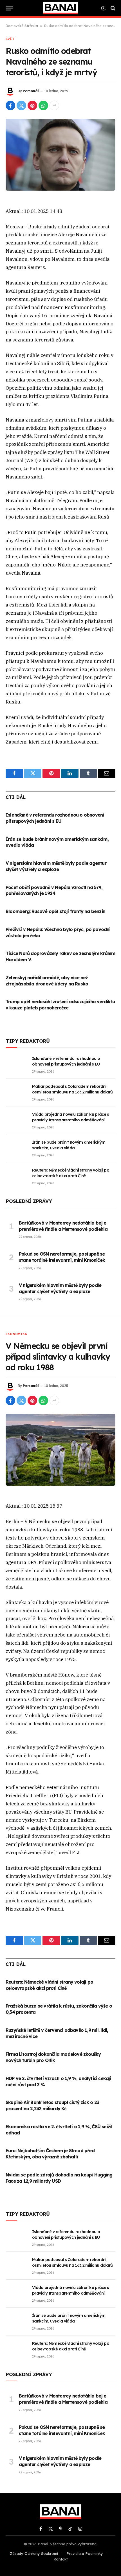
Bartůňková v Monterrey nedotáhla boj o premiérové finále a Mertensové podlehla (63, 1226)
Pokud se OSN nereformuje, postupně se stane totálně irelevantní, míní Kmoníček (62, 1257)
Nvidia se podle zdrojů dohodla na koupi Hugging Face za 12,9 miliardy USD (59, 2178)
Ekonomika (16, 1334)
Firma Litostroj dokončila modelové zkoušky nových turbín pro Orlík (53, 2057)
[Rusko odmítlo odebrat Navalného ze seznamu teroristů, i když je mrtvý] (60, 155)
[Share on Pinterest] (32, 105)
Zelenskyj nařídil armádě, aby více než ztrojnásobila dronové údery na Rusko (47, 981)
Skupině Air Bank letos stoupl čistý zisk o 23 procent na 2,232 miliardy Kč (52, 2105)
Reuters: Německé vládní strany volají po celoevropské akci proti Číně (49, 1985)
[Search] (112, 8)
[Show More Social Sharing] (54, 105)
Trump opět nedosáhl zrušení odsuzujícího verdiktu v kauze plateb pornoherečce (60, 1005)
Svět (10, 39)
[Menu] (9, 8)
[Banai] (60, 8)
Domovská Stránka (22, 26)
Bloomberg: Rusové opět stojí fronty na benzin (55, 911)
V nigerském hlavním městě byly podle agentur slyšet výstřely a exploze (56, 866)
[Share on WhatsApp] (43, 105)
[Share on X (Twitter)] (21, 105)
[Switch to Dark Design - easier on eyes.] (103, 8)
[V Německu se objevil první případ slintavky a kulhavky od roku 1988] (60, 1450)
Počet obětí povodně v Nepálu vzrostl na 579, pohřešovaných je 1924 (54, 890)
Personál (31, 91)
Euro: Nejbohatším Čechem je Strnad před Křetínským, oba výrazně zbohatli (50, 2154)
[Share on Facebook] (10, 105)
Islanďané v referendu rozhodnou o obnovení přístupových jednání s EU (55, 818)
